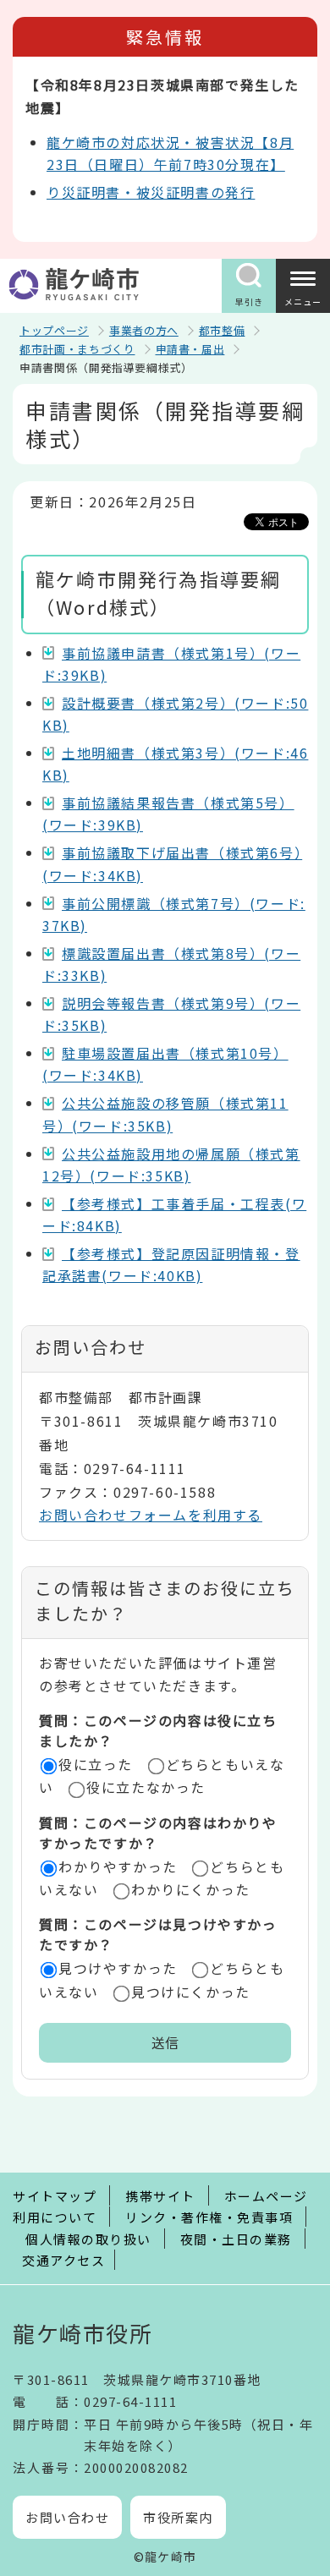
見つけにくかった (191, 1992)
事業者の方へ (144, 330)
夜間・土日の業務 (236, 2239)
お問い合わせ (67, 2517)
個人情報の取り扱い (88, 2239)
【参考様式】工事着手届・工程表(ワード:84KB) (174, 1214)
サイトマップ (55, 2196)
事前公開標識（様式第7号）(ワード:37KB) (174, 914)
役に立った (96, 1764)
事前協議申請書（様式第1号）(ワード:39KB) (171, 664)
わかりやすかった (118, 1866)
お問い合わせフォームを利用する (151, 1515)
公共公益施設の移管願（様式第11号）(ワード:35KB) (165, 1114)
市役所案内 (178, 2517)
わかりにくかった (191, 1889)
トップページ (54, 330)
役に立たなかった (146, 1787)
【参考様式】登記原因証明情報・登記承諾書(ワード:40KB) (171, 1264)
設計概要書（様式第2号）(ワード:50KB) (175, 714)
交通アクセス (63, 2260)
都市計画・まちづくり (77, 349)
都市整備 (222, 330)
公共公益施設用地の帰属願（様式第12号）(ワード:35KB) (171, 1165)
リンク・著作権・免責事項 (209, 2217)
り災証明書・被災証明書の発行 (151, 192)
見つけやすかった (118, 1968)
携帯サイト (160, 2196)
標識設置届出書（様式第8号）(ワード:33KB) (171, 964)
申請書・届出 (190, 349)
